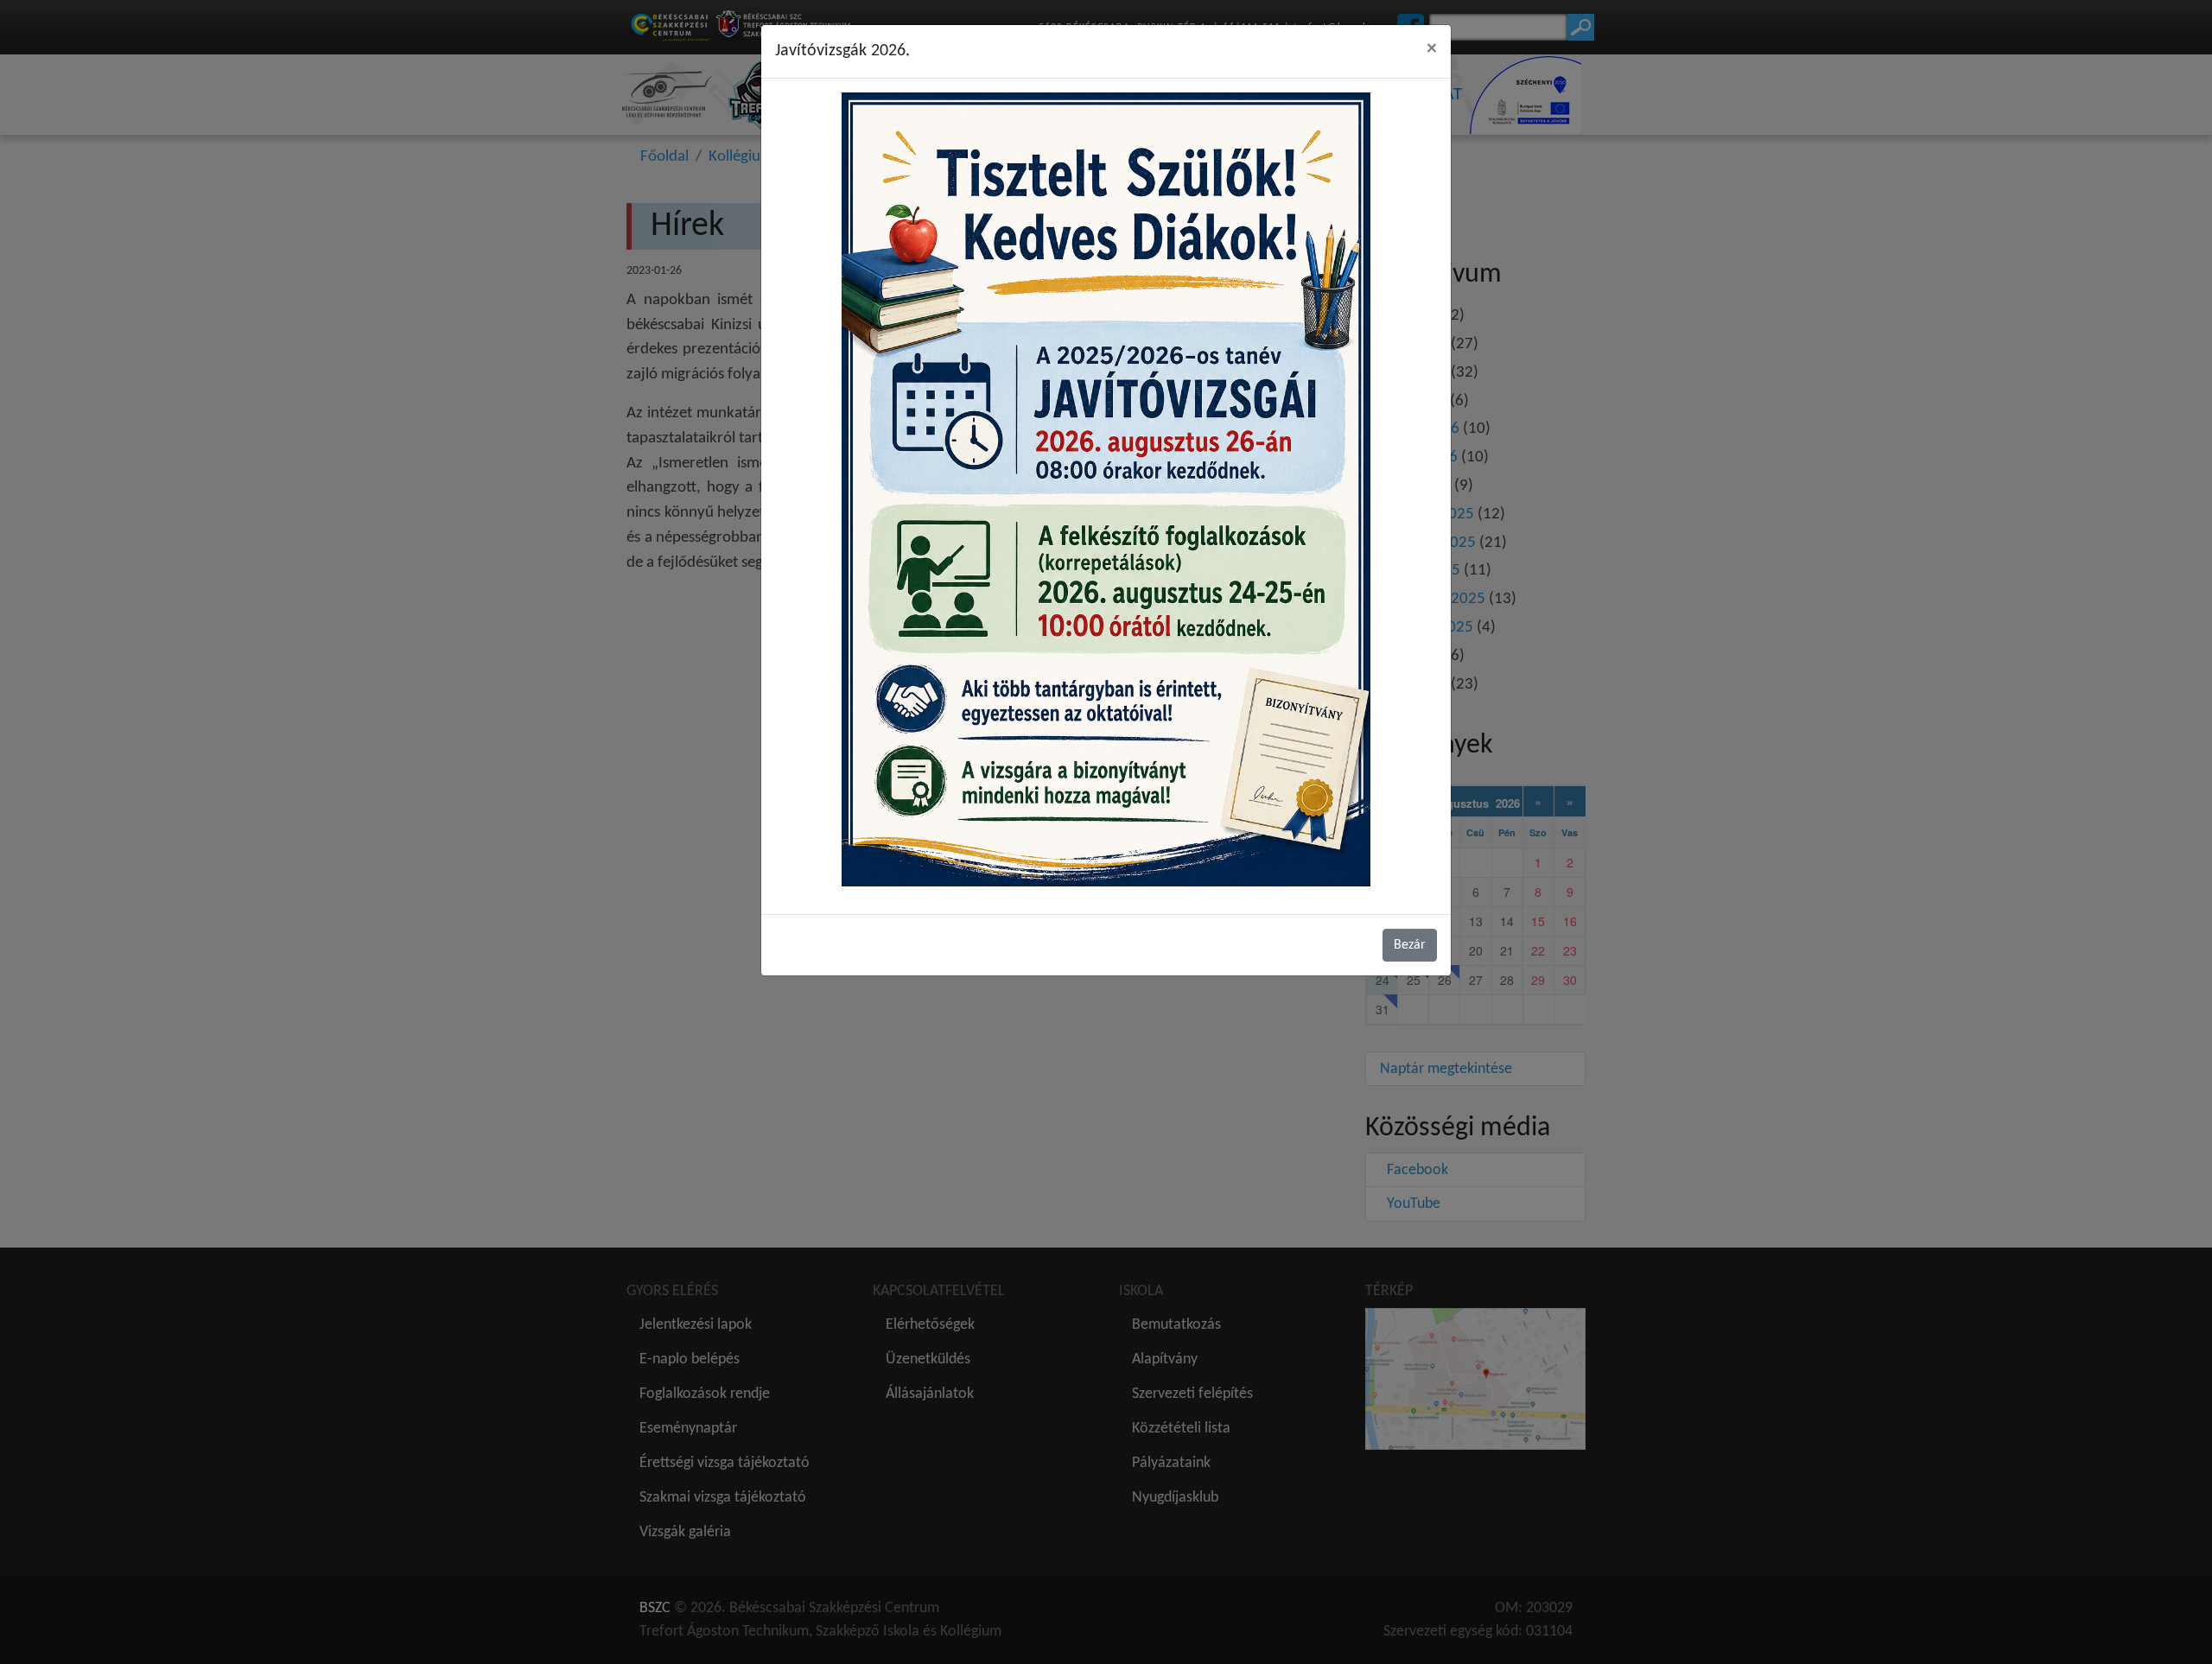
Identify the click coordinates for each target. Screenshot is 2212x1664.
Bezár (1410, 945)
